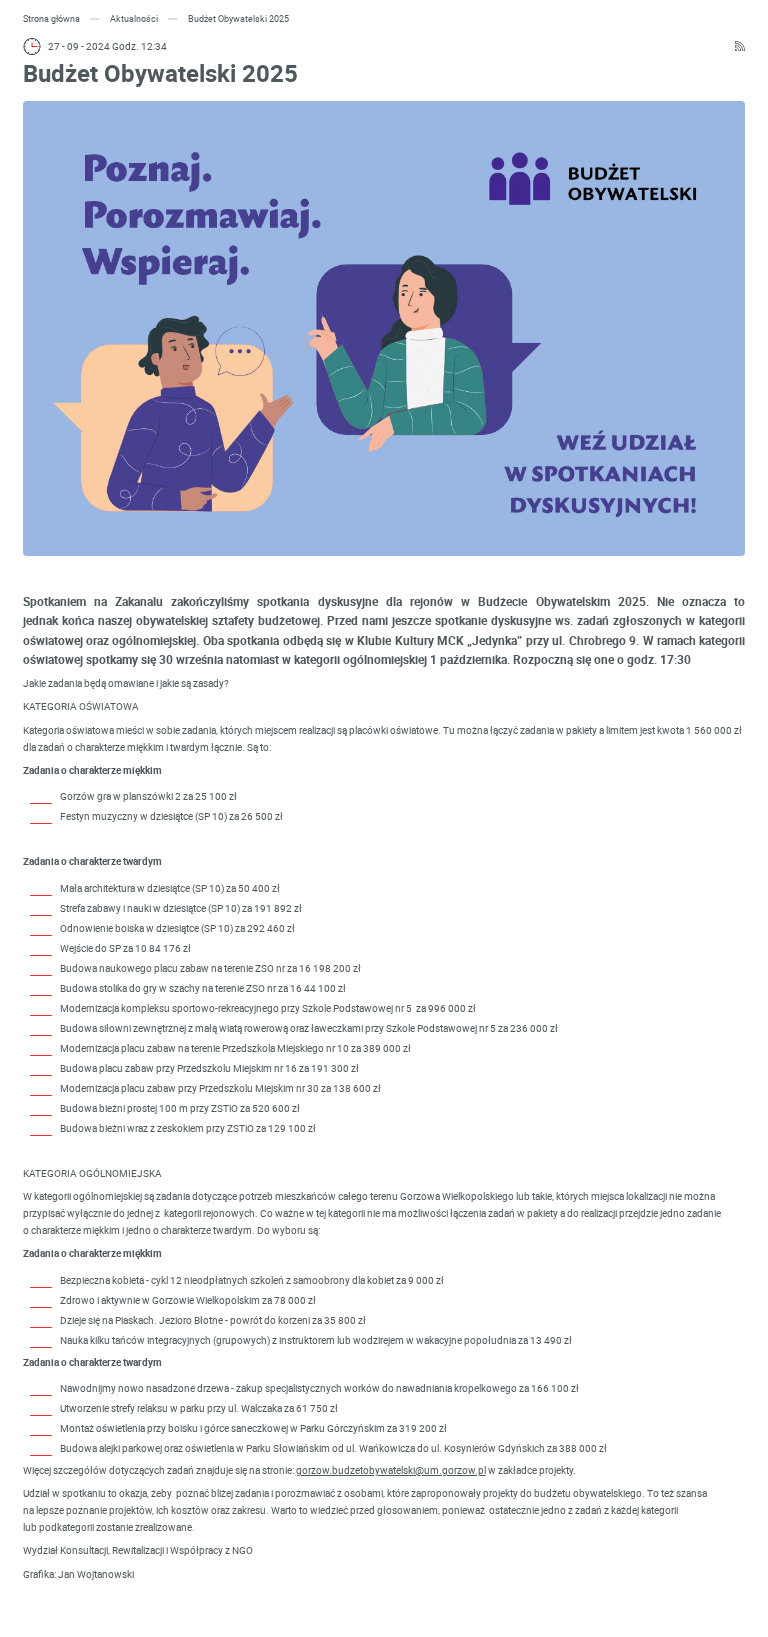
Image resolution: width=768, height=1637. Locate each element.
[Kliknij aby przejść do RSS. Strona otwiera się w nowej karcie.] (740, 46)
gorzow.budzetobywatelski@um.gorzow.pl (391, 1470)
